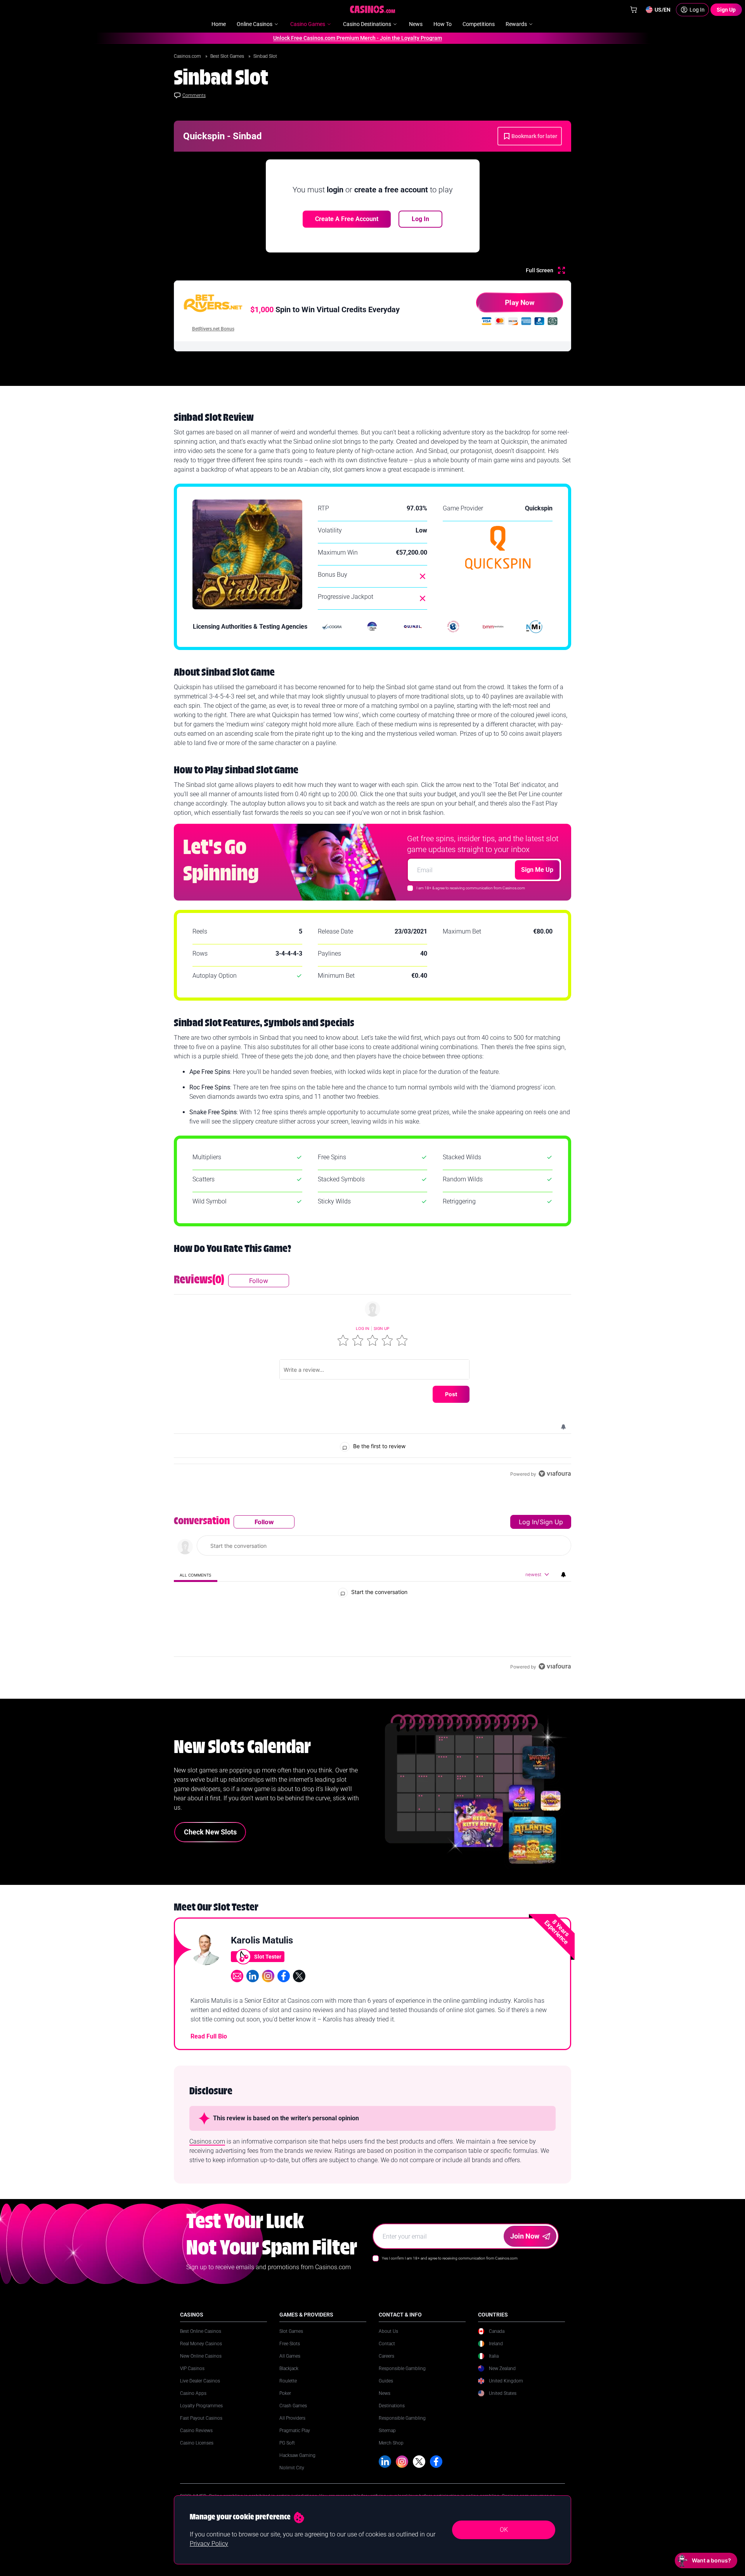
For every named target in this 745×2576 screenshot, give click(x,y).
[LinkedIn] (385, 2469)
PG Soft (287, 2450)
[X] (419, 2469)
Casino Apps (193, 2400)
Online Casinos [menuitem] (255, 24)
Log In (420, 219)
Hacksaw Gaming (297, 2462)
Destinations (392, 2413)
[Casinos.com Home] (373, 9)
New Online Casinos (201, 2363)
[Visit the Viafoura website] (555, 1474)
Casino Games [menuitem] (308, 24)
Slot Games (291, 2338)
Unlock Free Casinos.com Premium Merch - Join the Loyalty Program (307, 38)
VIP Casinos (192, 2375)
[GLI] (453, 627)
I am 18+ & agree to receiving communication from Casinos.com (471, 888)
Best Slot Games (228, 56)
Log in (363, 1328)
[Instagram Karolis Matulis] (268, 1983)
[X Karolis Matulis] (299, 1983)
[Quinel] (413, 627)
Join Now (525, 2243)
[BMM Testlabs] (494, 627)
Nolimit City (292, 2475)
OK (504, 2530)
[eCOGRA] (332, 627)
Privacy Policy (209, 2544)
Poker (285, 2400)
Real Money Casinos (201, 2351)
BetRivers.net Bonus (213, 329)
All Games (290, 2363)
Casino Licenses (197, 2450)
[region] (372, 1376)
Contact (387, 2351)
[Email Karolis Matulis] (237, 1983)
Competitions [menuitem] (479, 24)
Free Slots (290, 2351)
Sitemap (387, 2438)
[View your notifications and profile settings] (563, 1427)
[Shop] (634, 10)
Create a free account (347, 219)
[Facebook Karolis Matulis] (284, 1983)
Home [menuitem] (219, 24)
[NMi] (534, 627)
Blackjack (289, 2375)
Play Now (520, 302)
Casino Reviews (196, 2438)
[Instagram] (402, 2469)
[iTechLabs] (372, 627)
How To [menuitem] (443, 24)
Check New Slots (210, 1839)
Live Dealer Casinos (200, 2388)
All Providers (292, 2425)
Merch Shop (391, 2450)
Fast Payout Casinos (201, 2425)
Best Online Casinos (201, 2338)
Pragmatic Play (295, 2438)
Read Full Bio (209, 2043)
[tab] (196, 1575)
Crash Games (293, 2413)
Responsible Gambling (402, 2375)
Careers (386, 2363)
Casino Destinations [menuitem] (367, 24)
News (385, 2400)
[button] (343, 1340)
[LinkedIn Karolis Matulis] (253, 1983)
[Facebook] (436, 2469)
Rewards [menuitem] (516, 24)
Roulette (288, 2388)
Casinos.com (188, 56)
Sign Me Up (537, 870)
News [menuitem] (416, 24)
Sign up (381, 1328)
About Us (388, 2338)
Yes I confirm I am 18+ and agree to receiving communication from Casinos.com (450, 2265)
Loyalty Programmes (201, 2413)
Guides (386, 2388)
